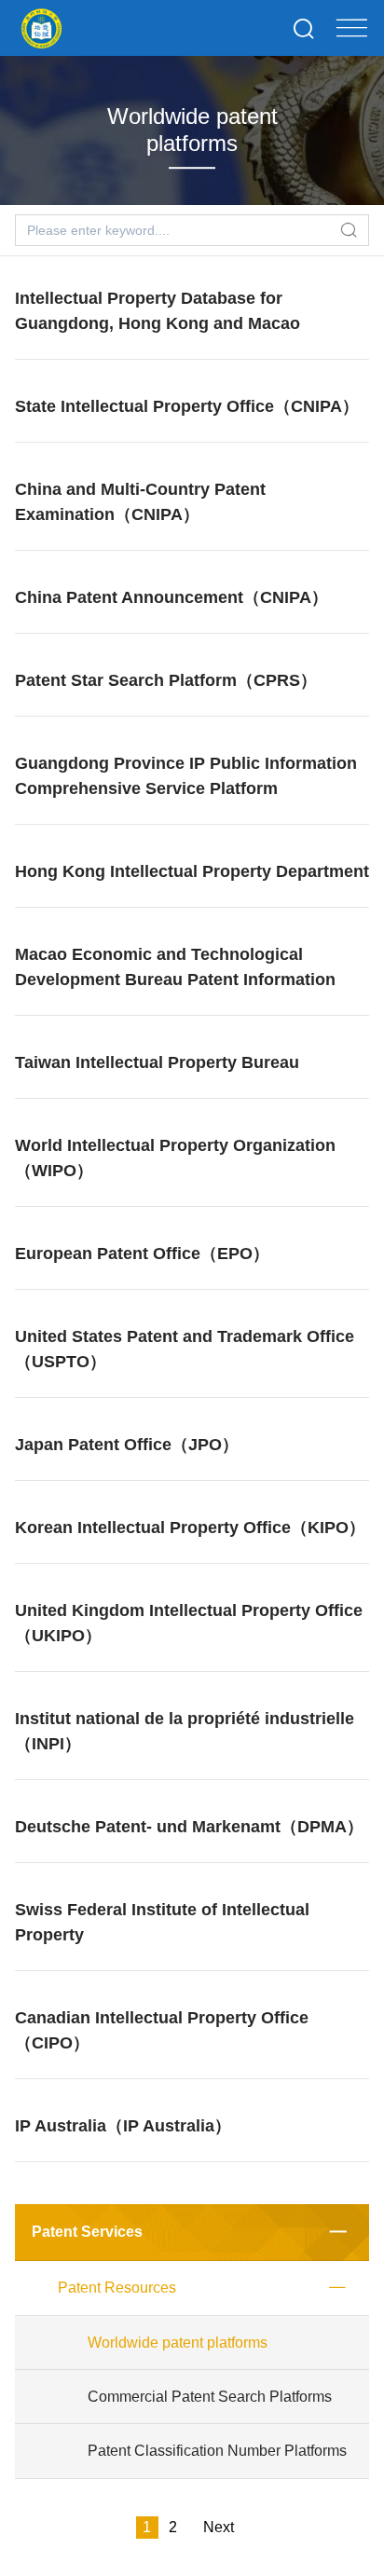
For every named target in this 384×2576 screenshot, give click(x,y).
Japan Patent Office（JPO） (127, 1445)
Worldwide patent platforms (178, 2343)
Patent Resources (117, 2288)
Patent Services (87, 2232)
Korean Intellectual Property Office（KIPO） (190, 1528)
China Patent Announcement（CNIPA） (171, 597)
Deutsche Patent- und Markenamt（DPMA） (189, 1827)
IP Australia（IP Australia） (123, 2126)
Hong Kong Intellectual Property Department (192, 871)
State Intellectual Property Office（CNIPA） (187, 406)
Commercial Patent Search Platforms (210, 2397)
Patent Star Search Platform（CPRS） (166, 680)
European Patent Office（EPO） (142, 1254)
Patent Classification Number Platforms (217, 2451)
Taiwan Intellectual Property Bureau (157, 1062)
